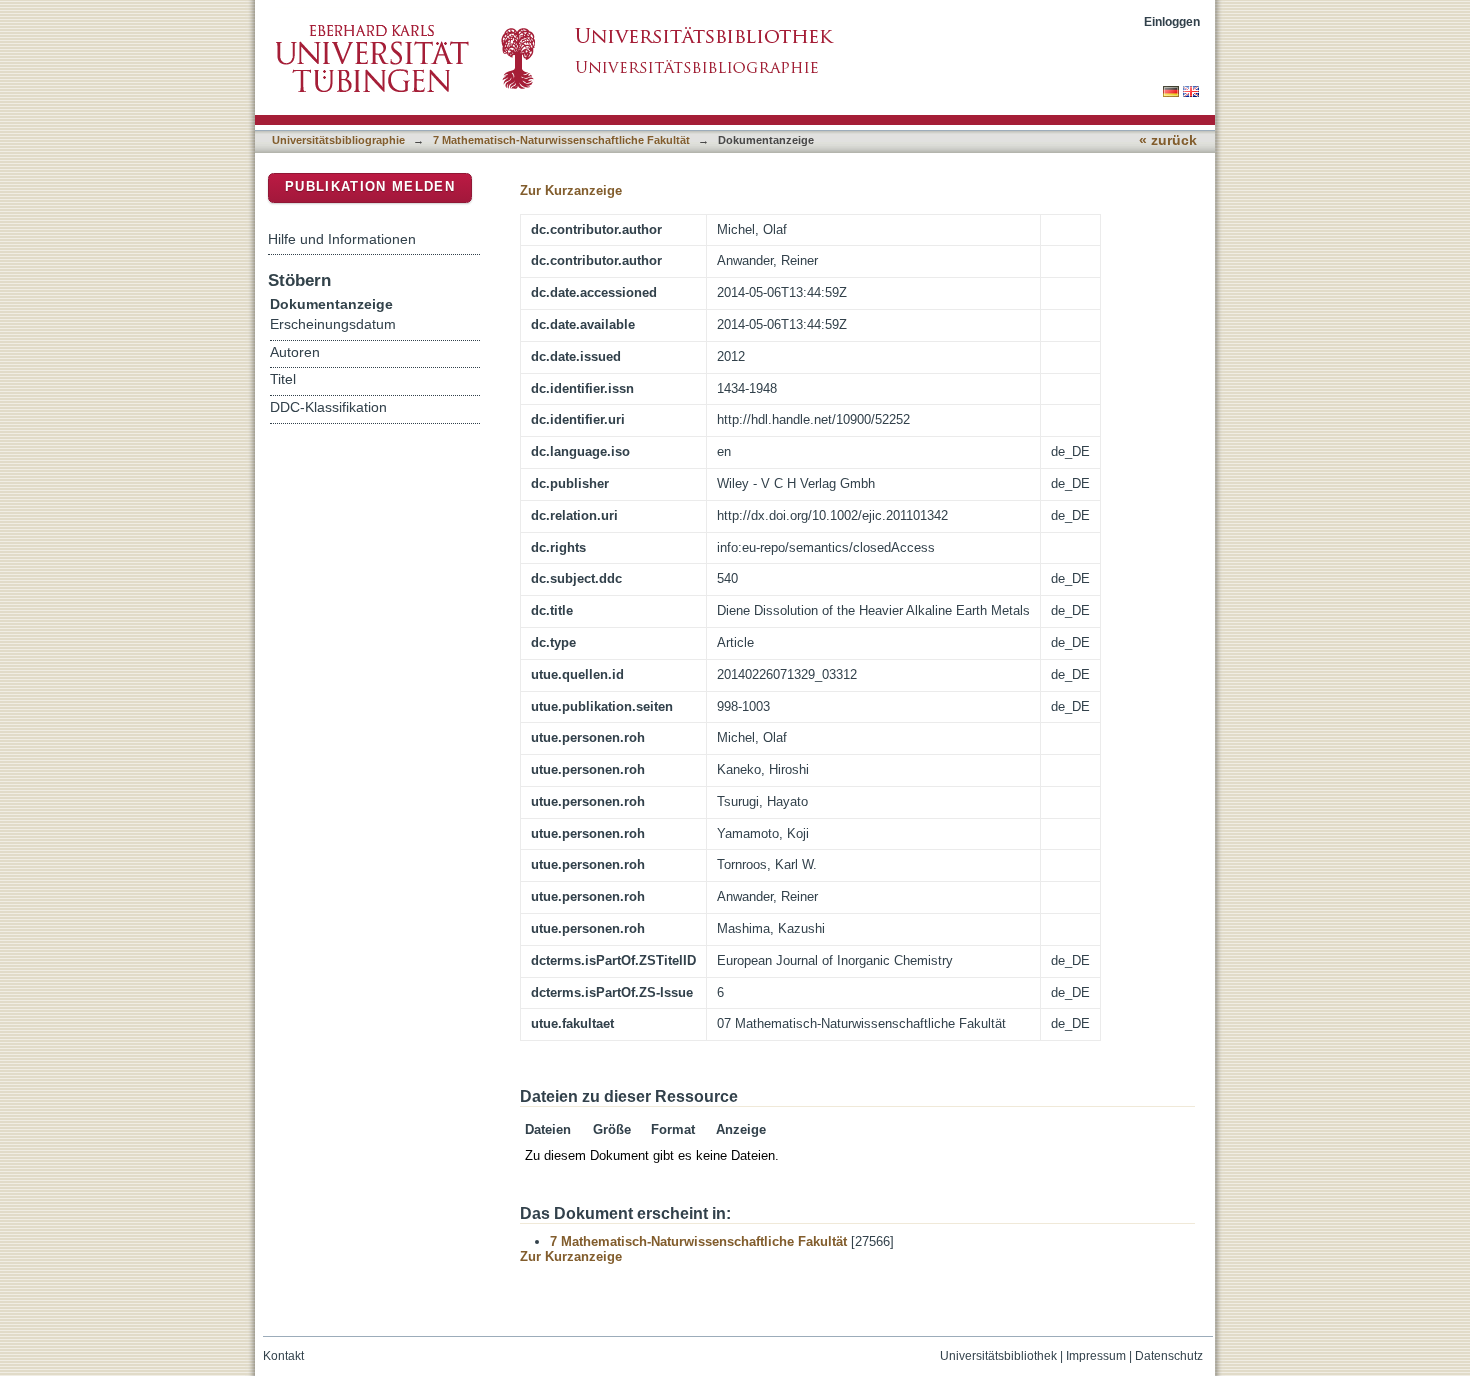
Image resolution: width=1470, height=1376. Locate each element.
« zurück (1168, 140)
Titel (283, 379)
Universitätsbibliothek (998, 1356)
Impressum (1096, 1356)
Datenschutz (1169, 1356)
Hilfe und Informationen (342, 239)
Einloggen (1172, 21)
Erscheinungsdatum (333, 324)
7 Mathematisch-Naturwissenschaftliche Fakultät (561, 140)
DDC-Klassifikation (328, 407)
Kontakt (283, 1356)
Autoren (295, 352)
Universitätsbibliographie (338, 140)
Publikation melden (370, 186)
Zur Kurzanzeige (571, 190)
